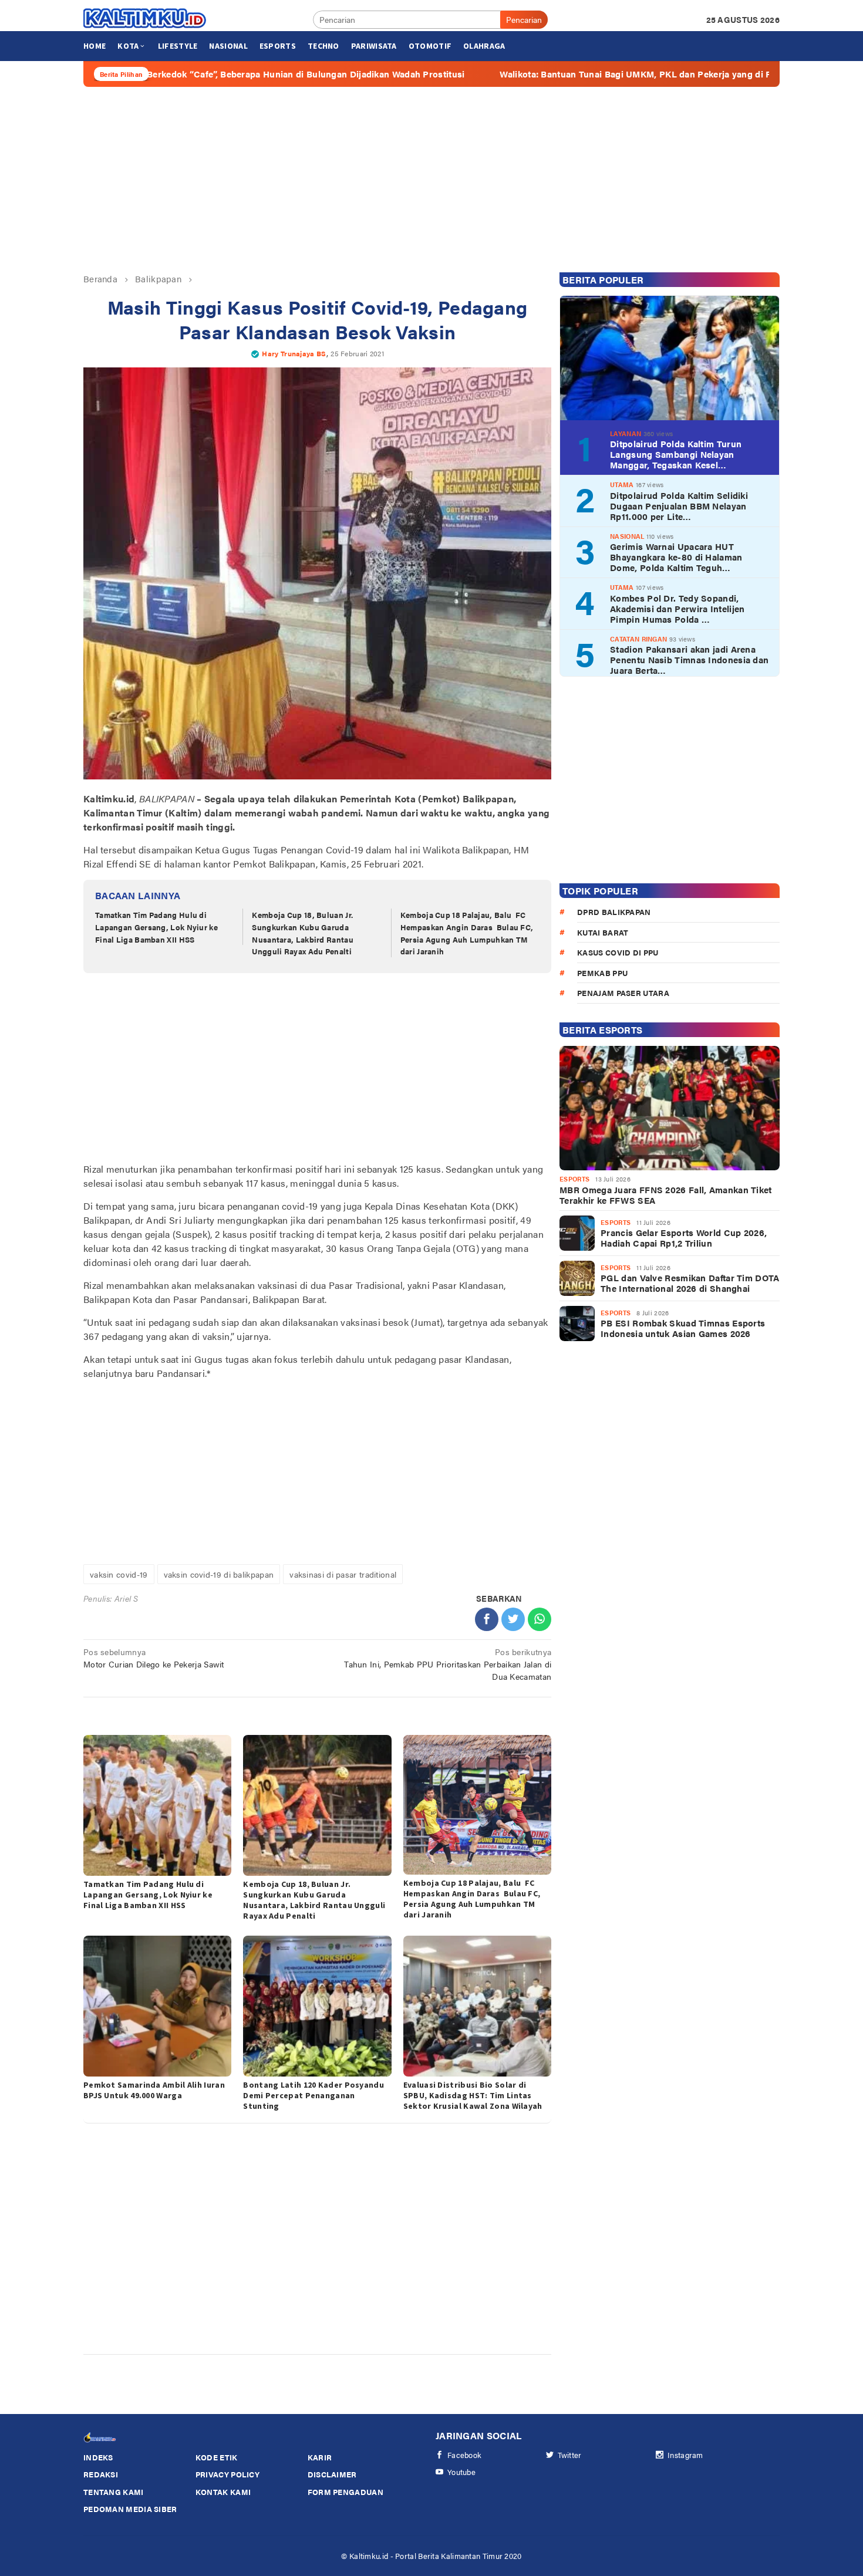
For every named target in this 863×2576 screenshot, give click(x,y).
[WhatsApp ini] (540, 1619)
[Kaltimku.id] (145, 18)
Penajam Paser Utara (623, 993)
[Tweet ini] (513, 1619)
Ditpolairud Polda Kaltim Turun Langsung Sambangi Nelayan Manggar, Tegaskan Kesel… (676, 454)
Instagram (685, 2455)
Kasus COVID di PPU (618, 952)
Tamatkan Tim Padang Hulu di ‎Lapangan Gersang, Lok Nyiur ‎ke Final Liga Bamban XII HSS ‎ (156, 927)
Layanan (626, 433)
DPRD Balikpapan (614, 912)
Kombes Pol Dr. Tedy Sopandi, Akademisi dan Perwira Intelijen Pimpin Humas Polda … (677, 608)
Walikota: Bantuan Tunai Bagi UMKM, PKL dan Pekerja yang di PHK (542, 74)
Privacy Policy (227, 2474)
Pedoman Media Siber (130, 2509)
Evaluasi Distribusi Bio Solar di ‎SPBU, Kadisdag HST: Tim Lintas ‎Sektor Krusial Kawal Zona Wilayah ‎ (474, 2095)
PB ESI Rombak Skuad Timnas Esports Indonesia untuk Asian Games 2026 (683, 1328)
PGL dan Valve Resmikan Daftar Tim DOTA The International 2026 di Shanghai (690, 1283)
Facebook (464, 2455)
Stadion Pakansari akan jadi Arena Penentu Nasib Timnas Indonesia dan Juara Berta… (689, 660)
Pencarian (524, 19)
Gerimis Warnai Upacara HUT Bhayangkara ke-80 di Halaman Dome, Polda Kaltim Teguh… (676, 557)
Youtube (461, 2472)
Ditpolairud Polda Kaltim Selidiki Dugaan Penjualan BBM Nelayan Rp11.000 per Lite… (679, 505)
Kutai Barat (603, 932)
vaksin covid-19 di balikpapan (219, 1574)
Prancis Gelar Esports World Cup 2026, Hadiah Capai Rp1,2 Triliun (684, 1238)
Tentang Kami (114, 2492)
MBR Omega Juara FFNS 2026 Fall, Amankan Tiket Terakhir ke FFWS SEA (666, 1195)
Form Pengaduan (345, 2492)
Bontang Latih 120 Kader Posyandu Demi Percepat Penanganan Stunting (313, 2095)
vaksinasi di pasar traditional (343, 1574)
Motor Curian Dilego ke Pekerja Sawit (154, 1658)
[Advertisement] (431, 180)
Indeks (98, 2457)
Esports (574, 1179)
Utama (622, 485)
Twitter (570, 2455)
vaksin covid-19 (119, 1574)
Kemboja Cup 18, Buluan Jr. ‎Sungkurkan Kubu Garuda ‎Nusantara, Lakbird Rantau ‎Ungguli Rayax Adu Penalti (303, 933)
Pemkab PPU (602, 972)
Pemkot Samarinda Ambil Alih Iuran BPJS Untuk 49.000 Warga (154, 2090)
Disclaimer (332, 2474)
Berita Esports (602, 1030)
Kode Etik (217, 2457)
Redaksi (101, 2474)
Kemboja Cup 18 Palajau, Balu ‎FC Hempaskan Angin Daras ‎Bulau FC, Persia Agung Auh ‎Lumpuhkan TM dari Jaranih (467, 933)
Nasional (627, 536)
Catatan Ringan (638, 638)
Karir (320, 2457)
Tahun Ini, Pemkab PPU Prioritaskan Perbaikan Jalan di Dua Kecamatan (448, 1664)
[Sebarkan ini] (487, 1619)
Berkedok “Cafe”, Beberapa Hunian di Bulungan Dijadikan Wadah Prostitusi (205, 74)
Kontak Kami (223, 2492)
